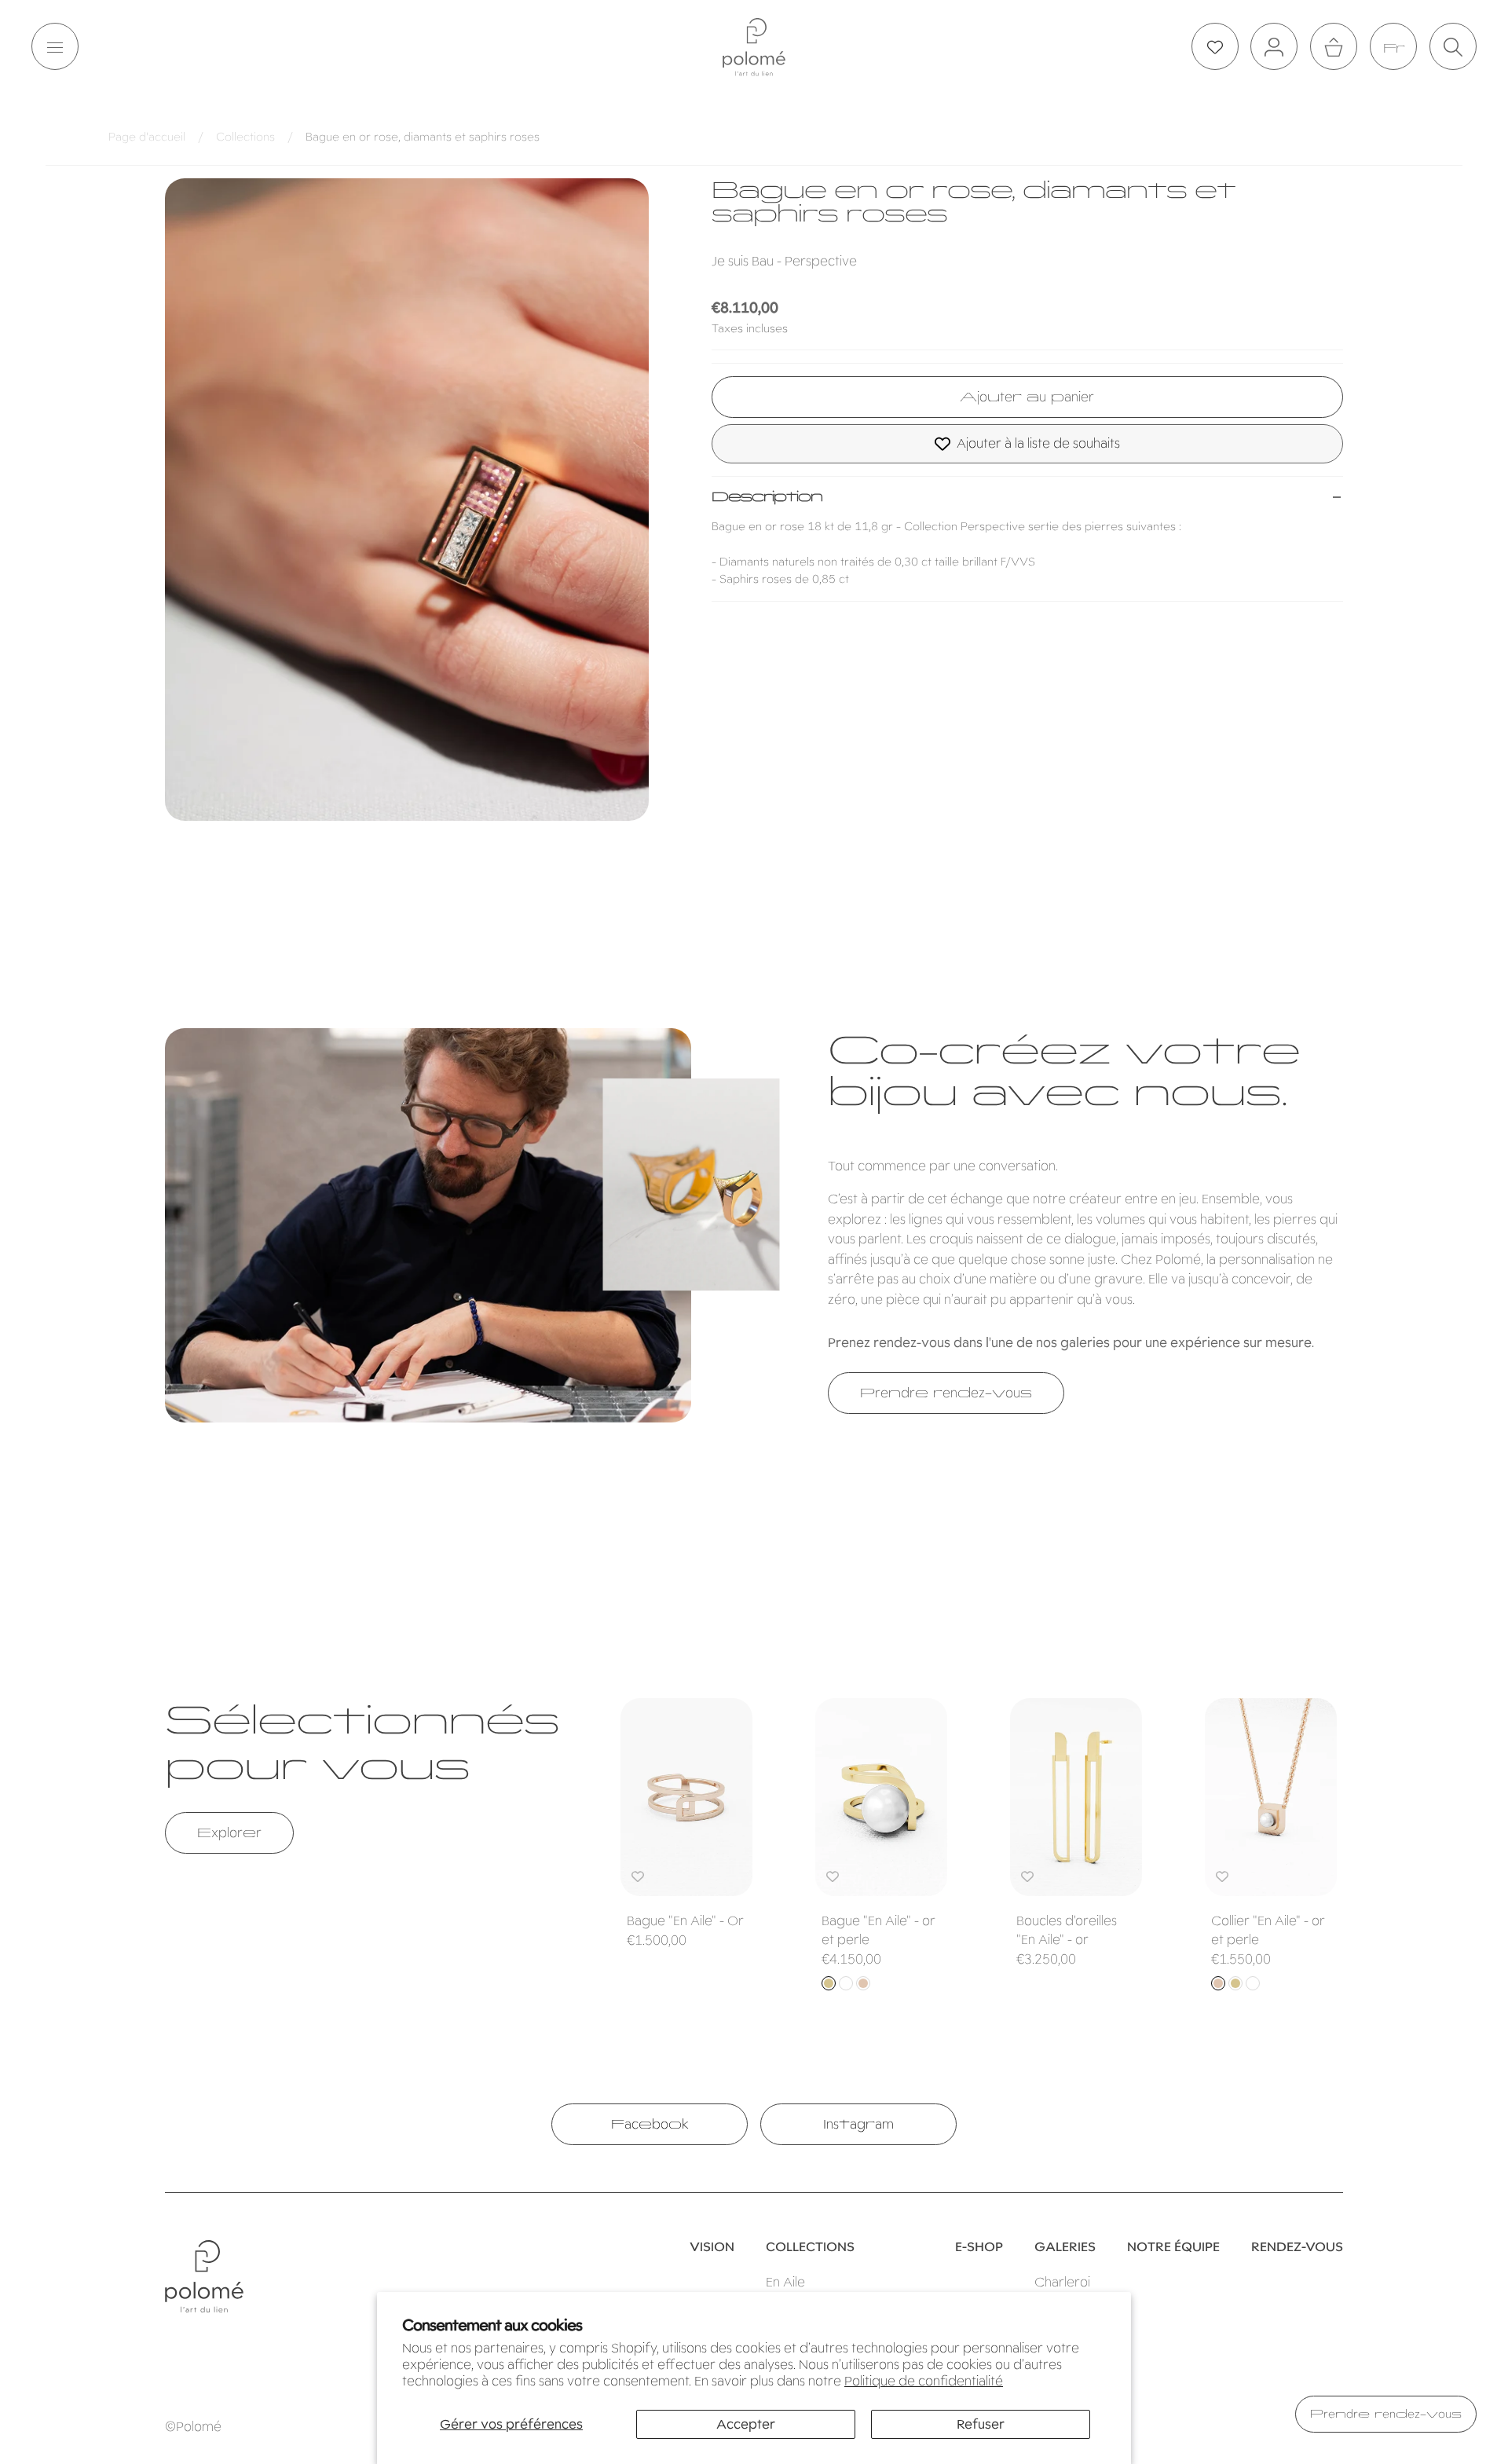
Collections (245, 137)
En (1393, 48)
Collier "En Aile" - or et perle (1268, 1930)
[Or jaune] (829, 1983)
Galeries (1065, 2247)
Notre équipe (1173, 2247)
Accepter (746, 2424)
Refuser (981, 2424)
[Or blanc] (846, 1983)
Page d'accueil (147, 137)
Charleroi (1062, 2282)
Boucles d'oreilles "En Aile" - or (1067, 1930)
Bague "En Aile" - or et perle (878, 1930)
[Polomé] (754, 47)
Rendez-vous (1297, 2247)
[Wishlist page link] (1215, 47)
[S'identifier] (1274, 47)
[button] (55, 47)
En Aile (785, 2282)
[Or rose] (863, 1983)
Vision (712, 2247)
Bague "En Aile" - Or (685, 1921)
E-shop (979, 2247)
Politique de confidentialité (924, 2381)
